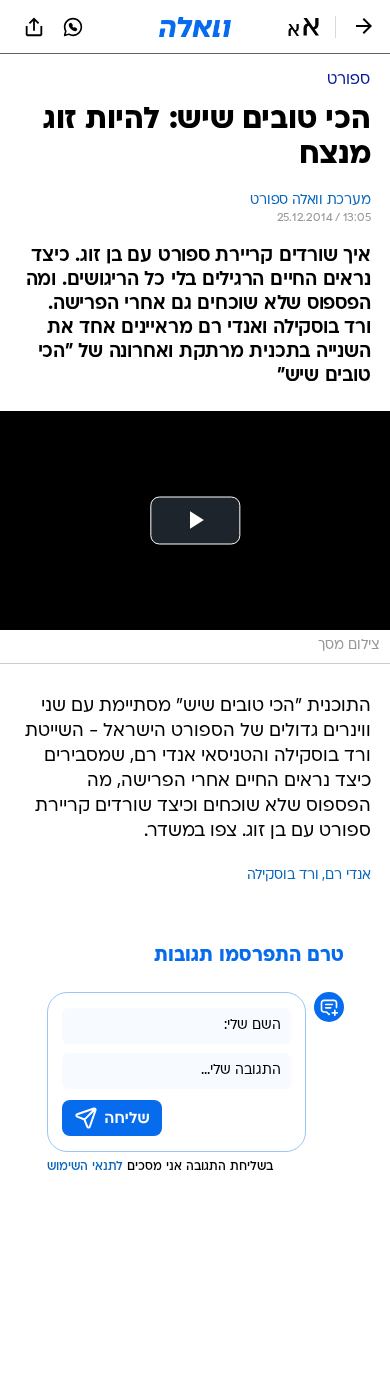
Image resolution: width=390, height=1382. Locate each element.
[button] (303, 27)
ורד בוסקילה (283, 875)
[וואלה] (195, 27)
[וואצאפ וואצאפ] (73, 27)
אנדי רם (348, 875)
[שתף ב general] (34, 27)
